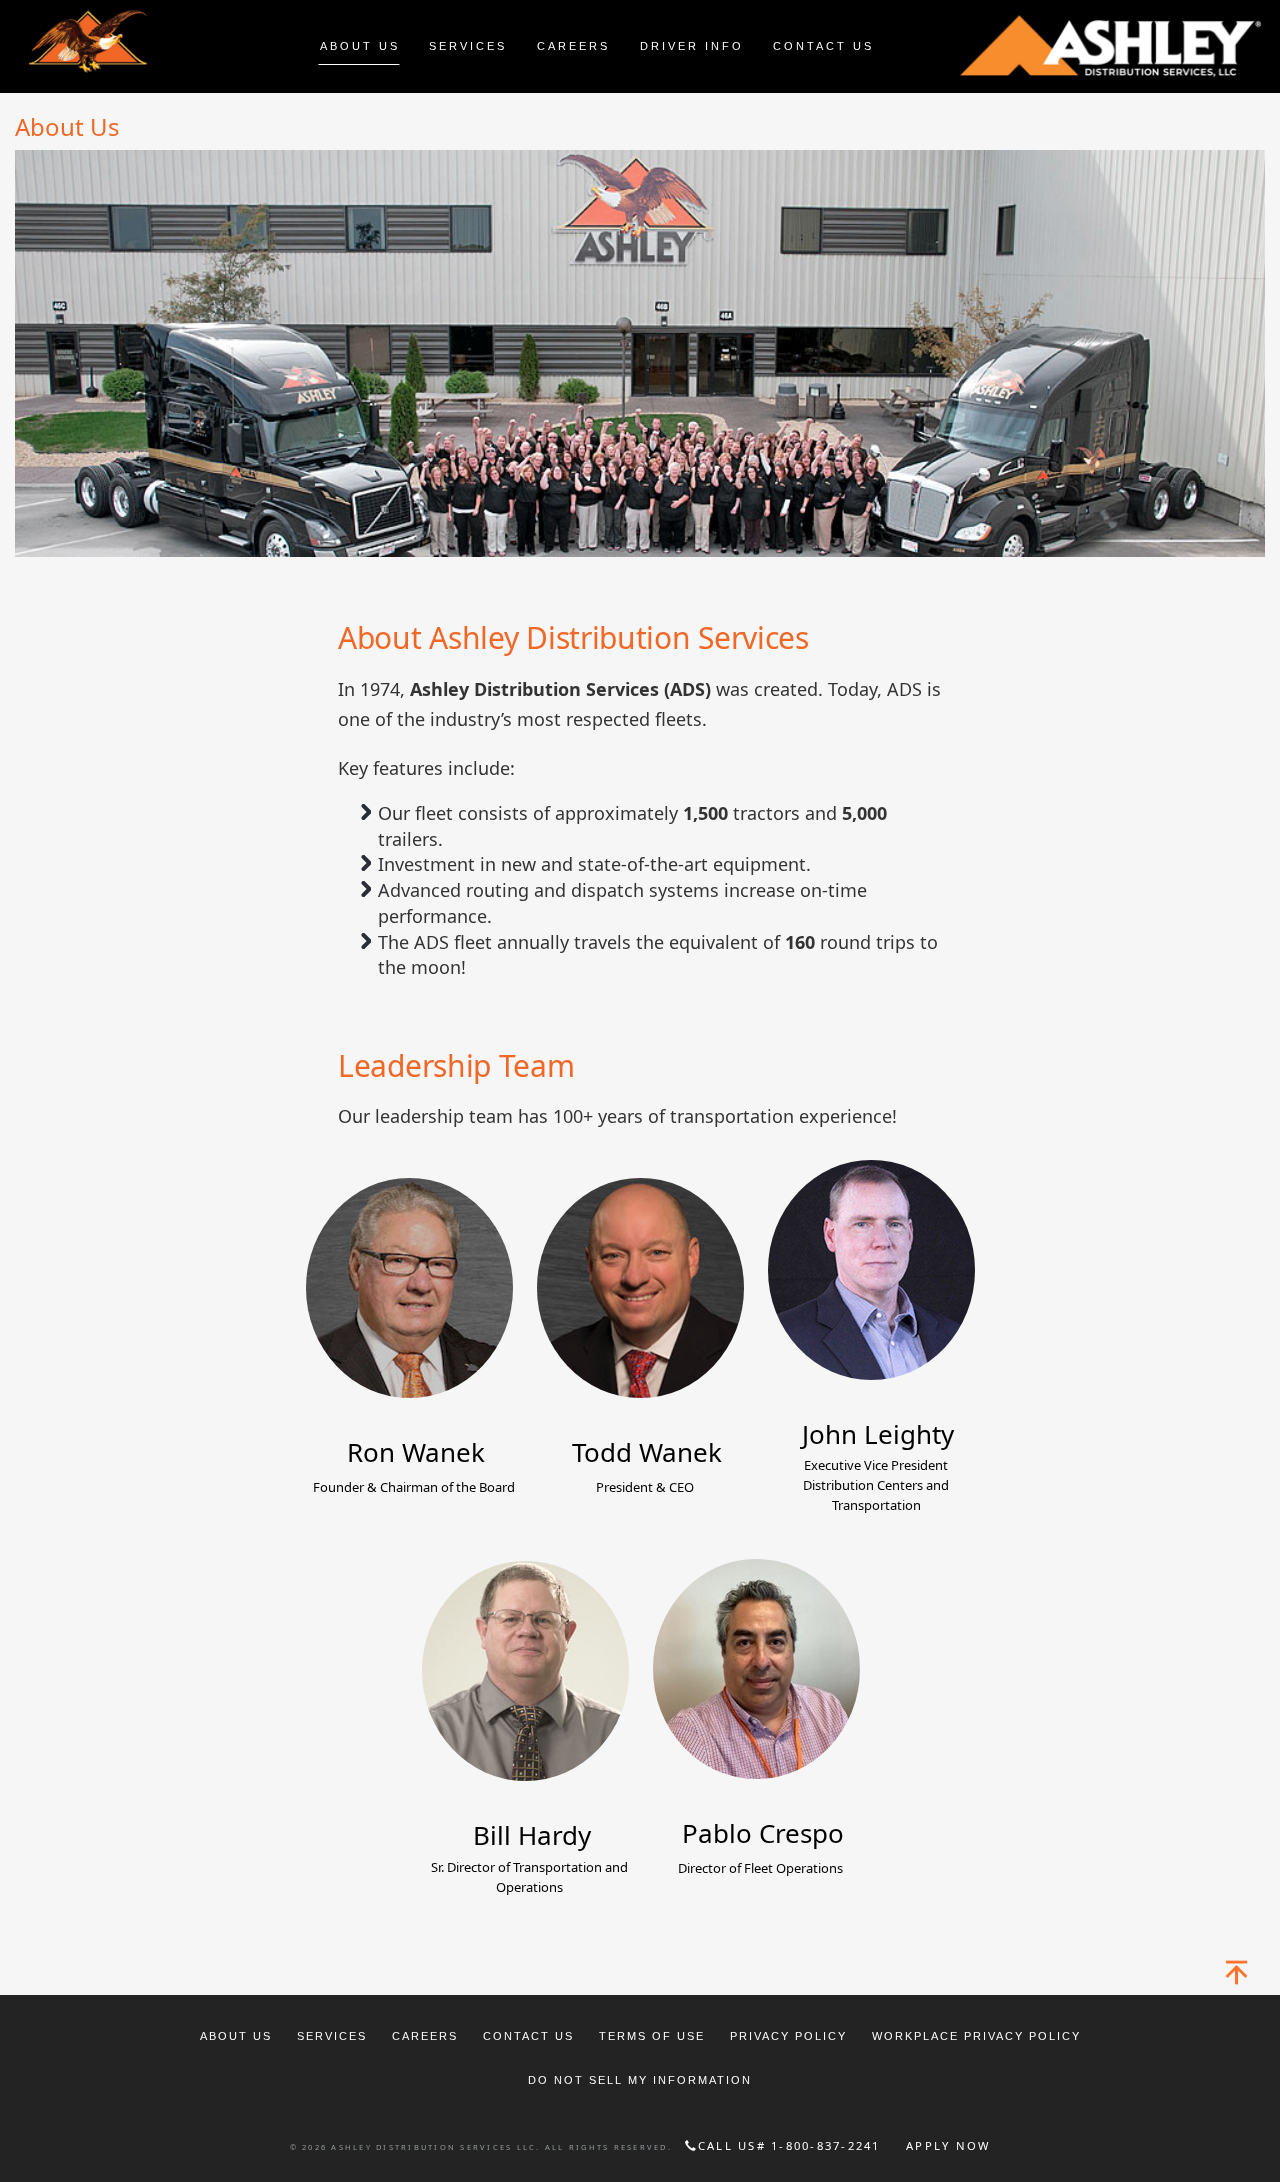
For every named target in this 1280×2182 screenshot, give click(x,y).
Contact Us (528, 2036)
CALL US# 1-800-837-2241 (789, 2145)
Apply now (948, 2145)
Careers (425, 2036)
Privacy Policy (788, 2036)
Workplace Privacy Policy (976, 2036)
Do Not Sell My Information (640, 2080)
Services (332, 2036)
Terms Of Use (652, 2036)
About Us (236, 2036)
